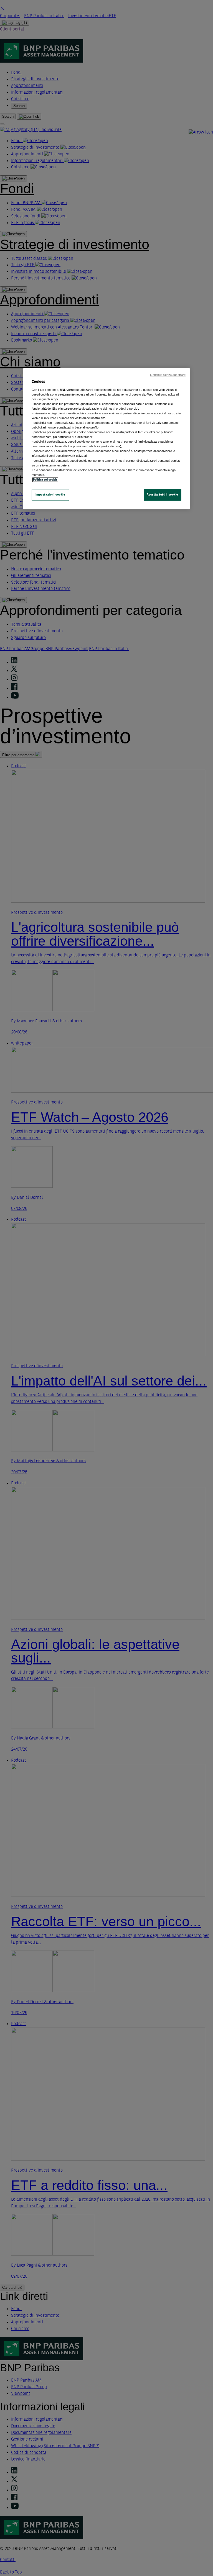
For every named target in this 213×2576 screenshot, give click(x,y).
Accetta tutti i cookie (163, 495)
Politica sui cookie (45, 480)
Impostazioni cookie (50, 495)
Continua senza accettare (168, 375)
